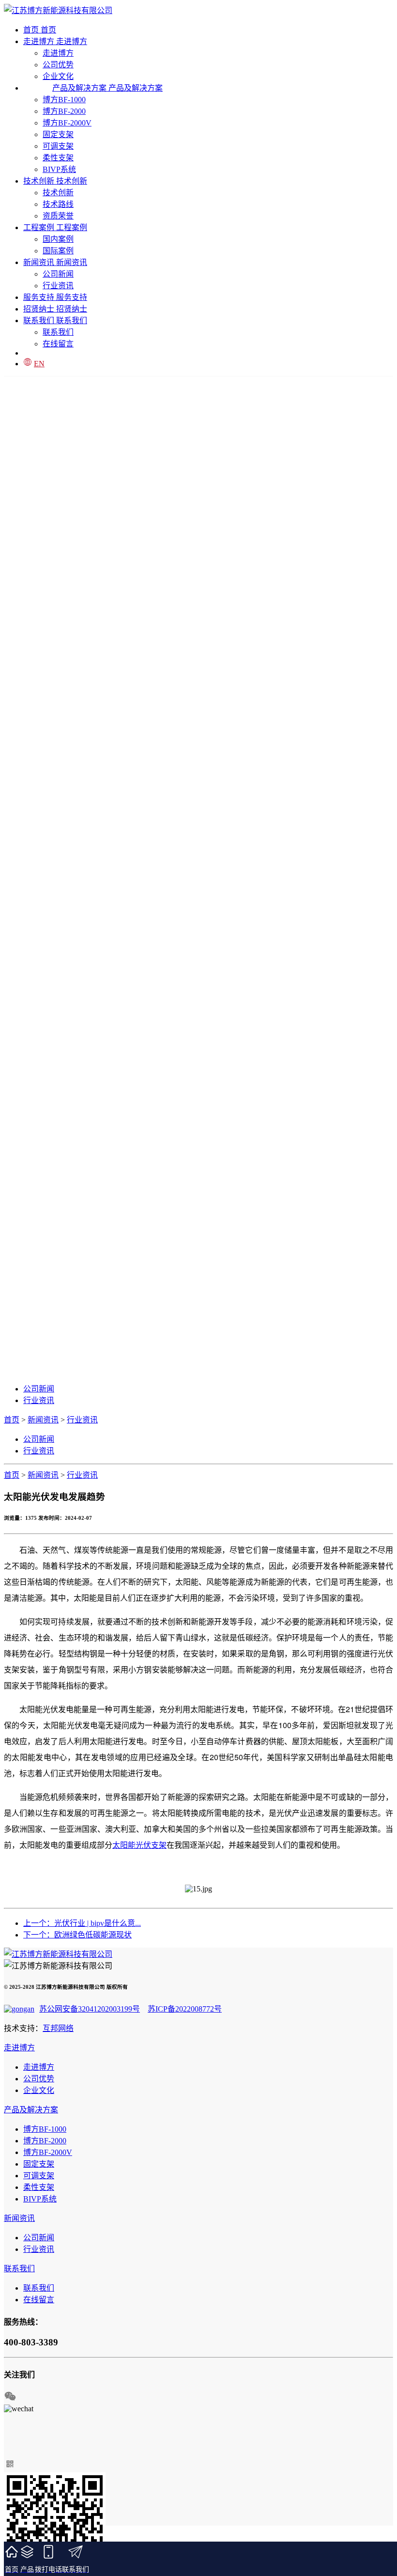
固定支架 (58, 134)
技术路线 (58, 204)
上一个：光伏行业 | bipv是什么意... (82, 1923)
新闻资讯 (43, 1420)
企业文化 (39, 2090)
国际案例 (58, 251)
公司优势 (58, 65)
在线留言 (58, 344)
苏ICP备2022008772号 (185, 2009)
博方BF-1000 (64, 100)
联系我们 (58, 332)
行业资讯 (58, 286)
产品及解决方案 (31, 2110)
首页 (12, 1420)
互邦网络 (58, 2028)
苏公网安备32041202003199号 (90, 2009)
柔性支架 (58, 158)
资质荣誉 (58, 216)
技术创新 (58, 193)
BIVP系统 (59, 169)
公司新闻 (58, 274)
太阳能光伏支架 (139, 1845)
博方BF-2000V (67, 123)
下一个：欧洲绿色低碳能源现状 (77, 1935)
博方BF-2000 (64, 111)
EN (39, 364)
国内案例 (58, 239)
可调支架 (58, 146)
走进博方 (58, 53)
